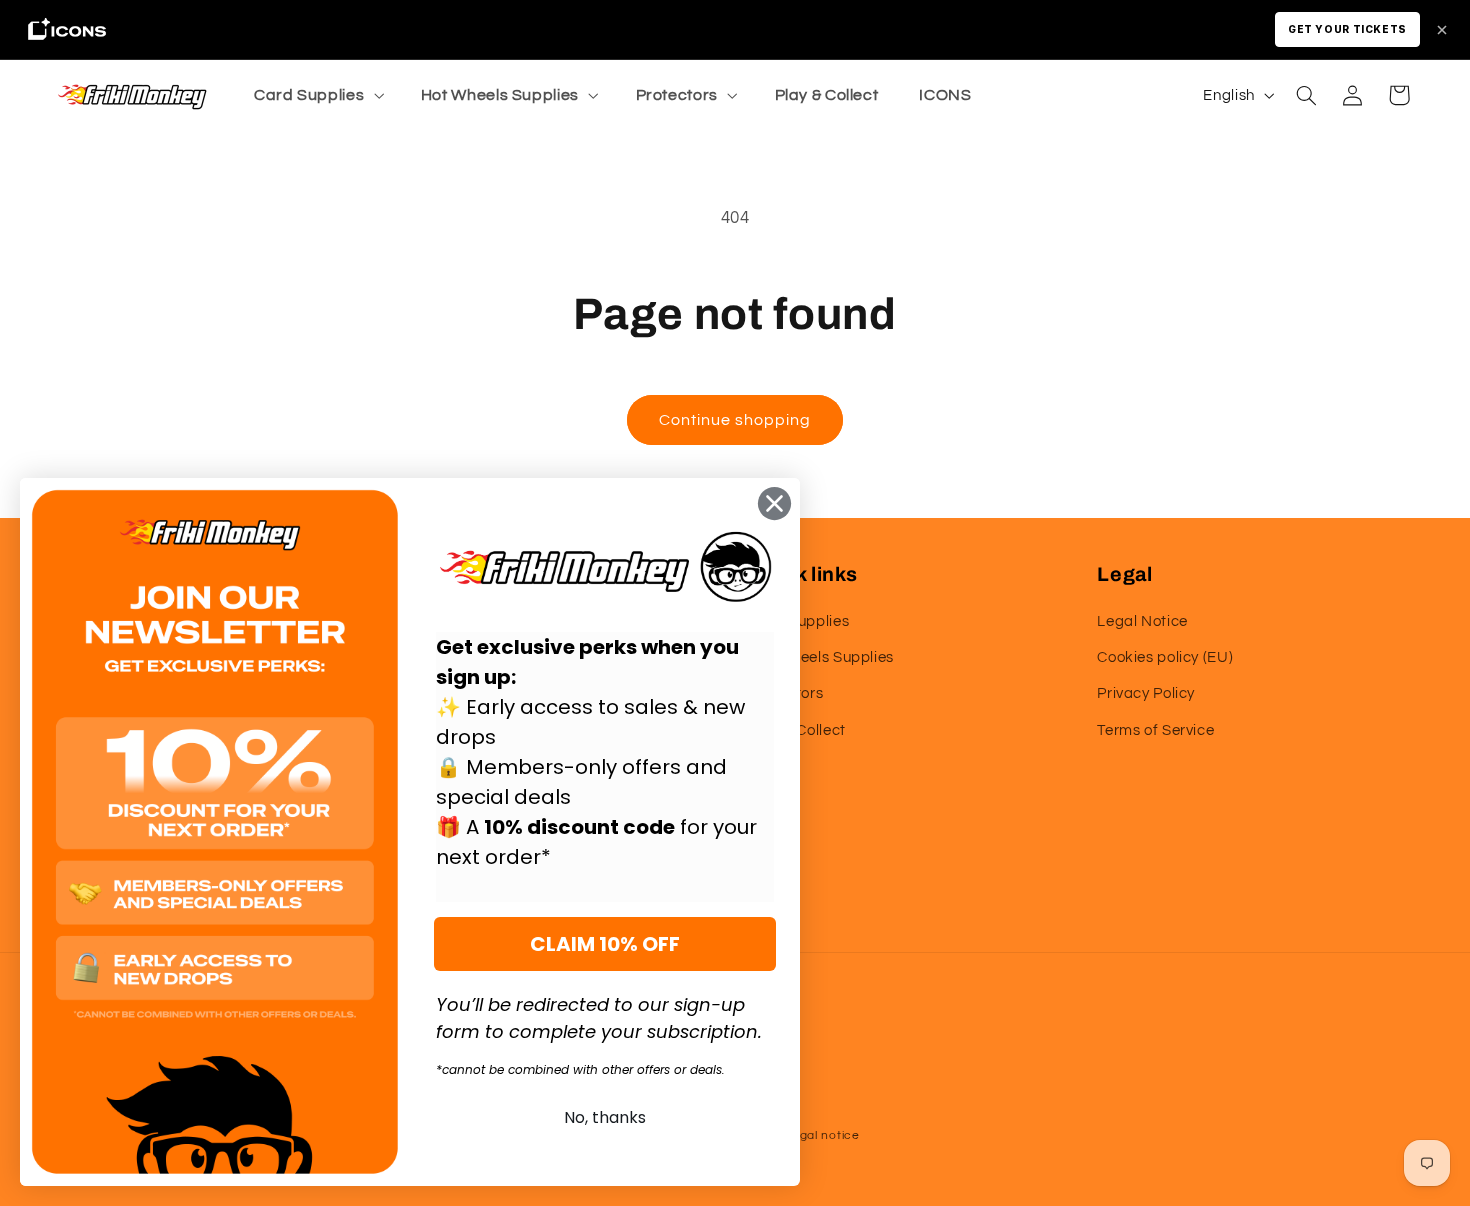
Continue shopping (735, 420)
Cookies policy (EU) (1165, 657)
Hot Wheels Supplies (821, 657)
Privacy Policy (1146, 693)
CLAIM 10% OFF (605, 944)
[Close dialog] (774, 503)
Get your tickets (1347, 29)
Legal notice (822, 1135)
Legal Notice (1142, 621)
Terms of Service (1155, 730)
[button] (316, 95)
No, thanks (605, 1117)
